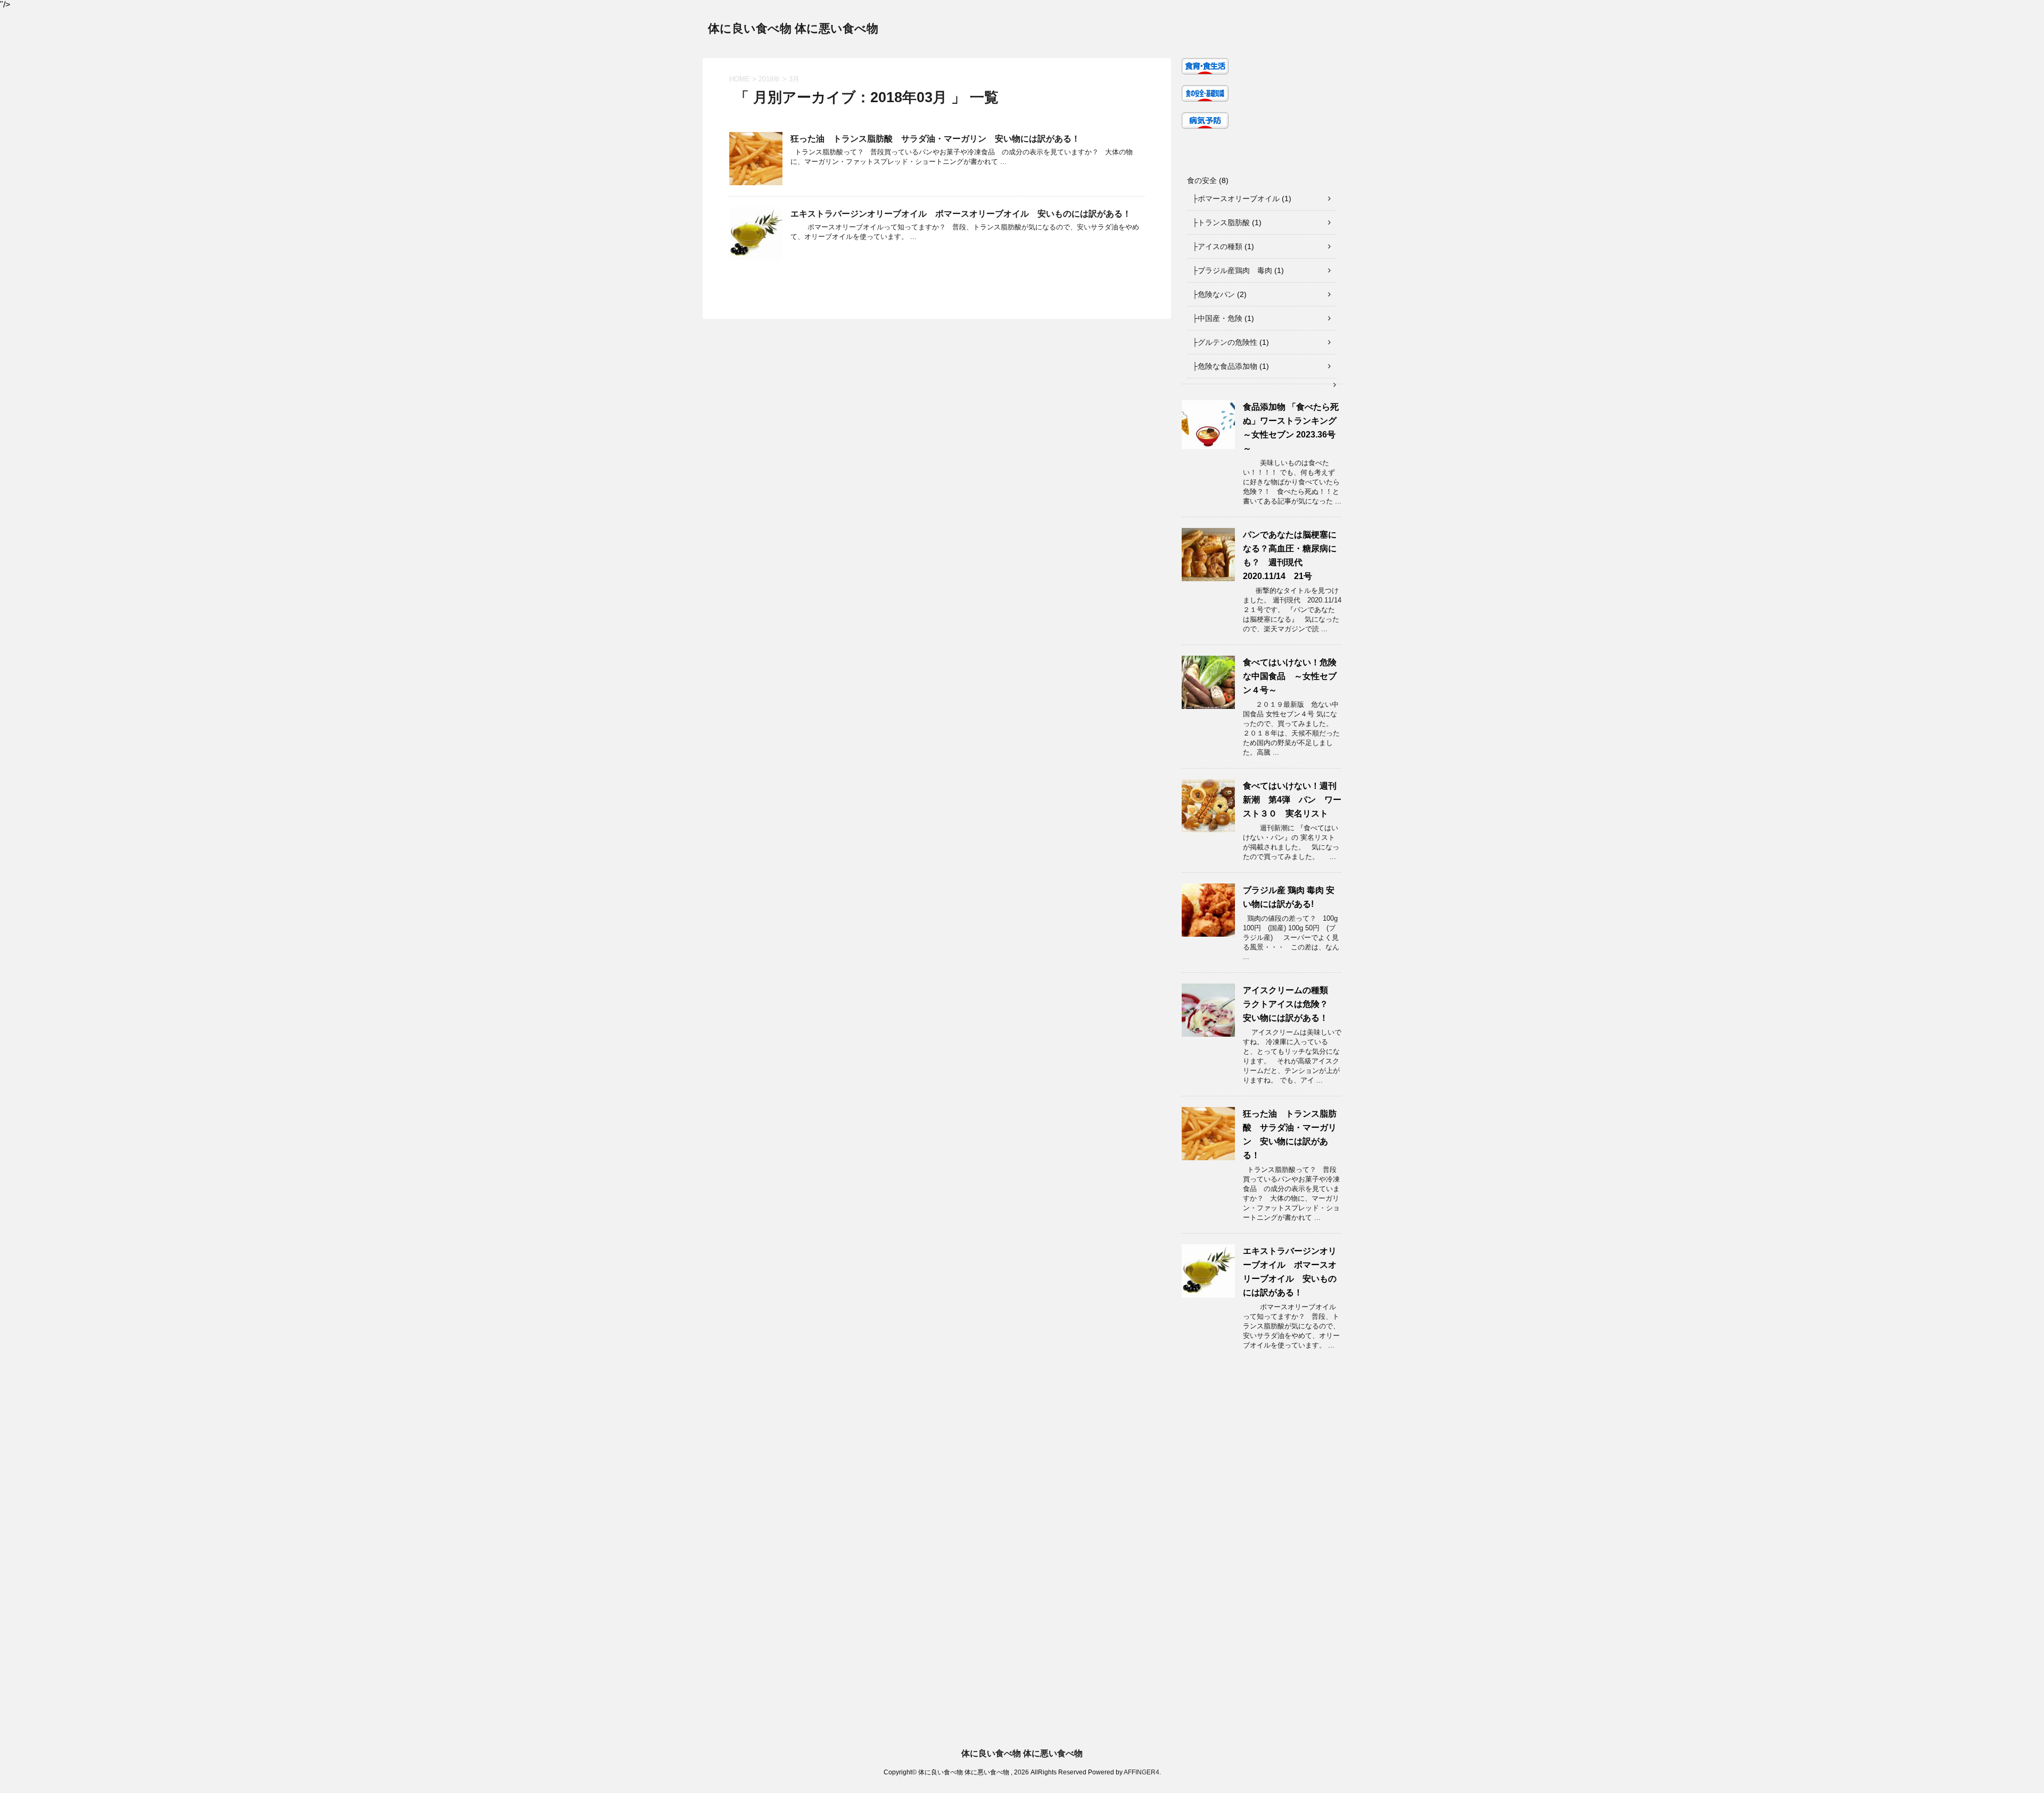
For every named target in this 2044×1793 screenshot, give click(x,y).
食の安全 (1202, 180)
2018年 (769, 79)
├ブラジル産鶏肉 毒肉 (1232, 270)
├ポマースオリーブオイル (1236, 199)
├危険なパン (1214, 294)
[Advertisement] (319, 1633)
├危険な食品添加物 (1225, 366)
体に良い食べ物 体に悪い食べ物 (793, 28)
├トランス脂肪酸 (1221, 222)
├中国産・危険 (1217, 318)
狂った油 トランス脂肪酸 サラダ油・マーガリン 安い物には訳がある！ (935, 139)
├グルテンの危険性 (1225, 342)
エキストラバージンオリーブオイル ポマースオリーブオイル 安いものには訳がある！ (961, 214)
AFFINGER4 (1141, 1772)
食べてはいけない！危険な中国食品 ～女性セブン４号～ (1290, 676)
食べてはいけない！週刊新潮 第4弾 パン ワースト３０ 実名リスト (1292, 800)
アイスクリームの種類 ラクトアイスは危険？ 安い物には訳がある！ (1290, 1004)
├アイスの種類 (1217, 246)
